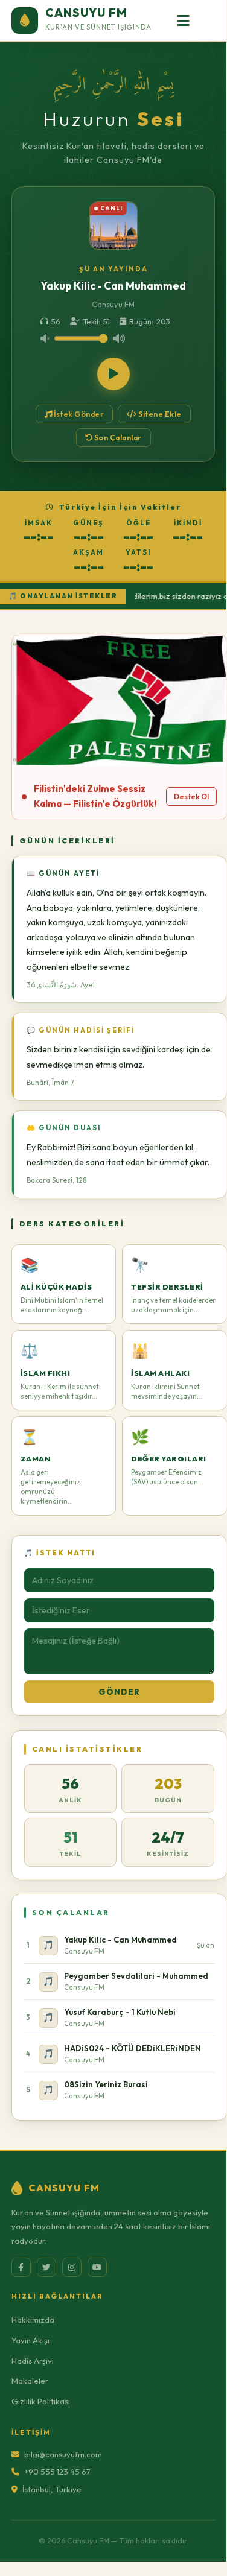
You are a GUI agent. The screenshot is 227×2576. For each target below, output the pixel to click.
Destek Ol (191, 796)
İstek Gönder (78, 414)
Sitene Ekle (159, 414)
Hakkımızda (33, 2320)
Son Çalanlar (117, 438)
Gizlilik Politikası (41, 2401)
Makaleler (30, 2381)
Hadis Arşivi (33, 2361)
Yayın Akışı (30, 2340)
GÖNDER (119, 1692)
